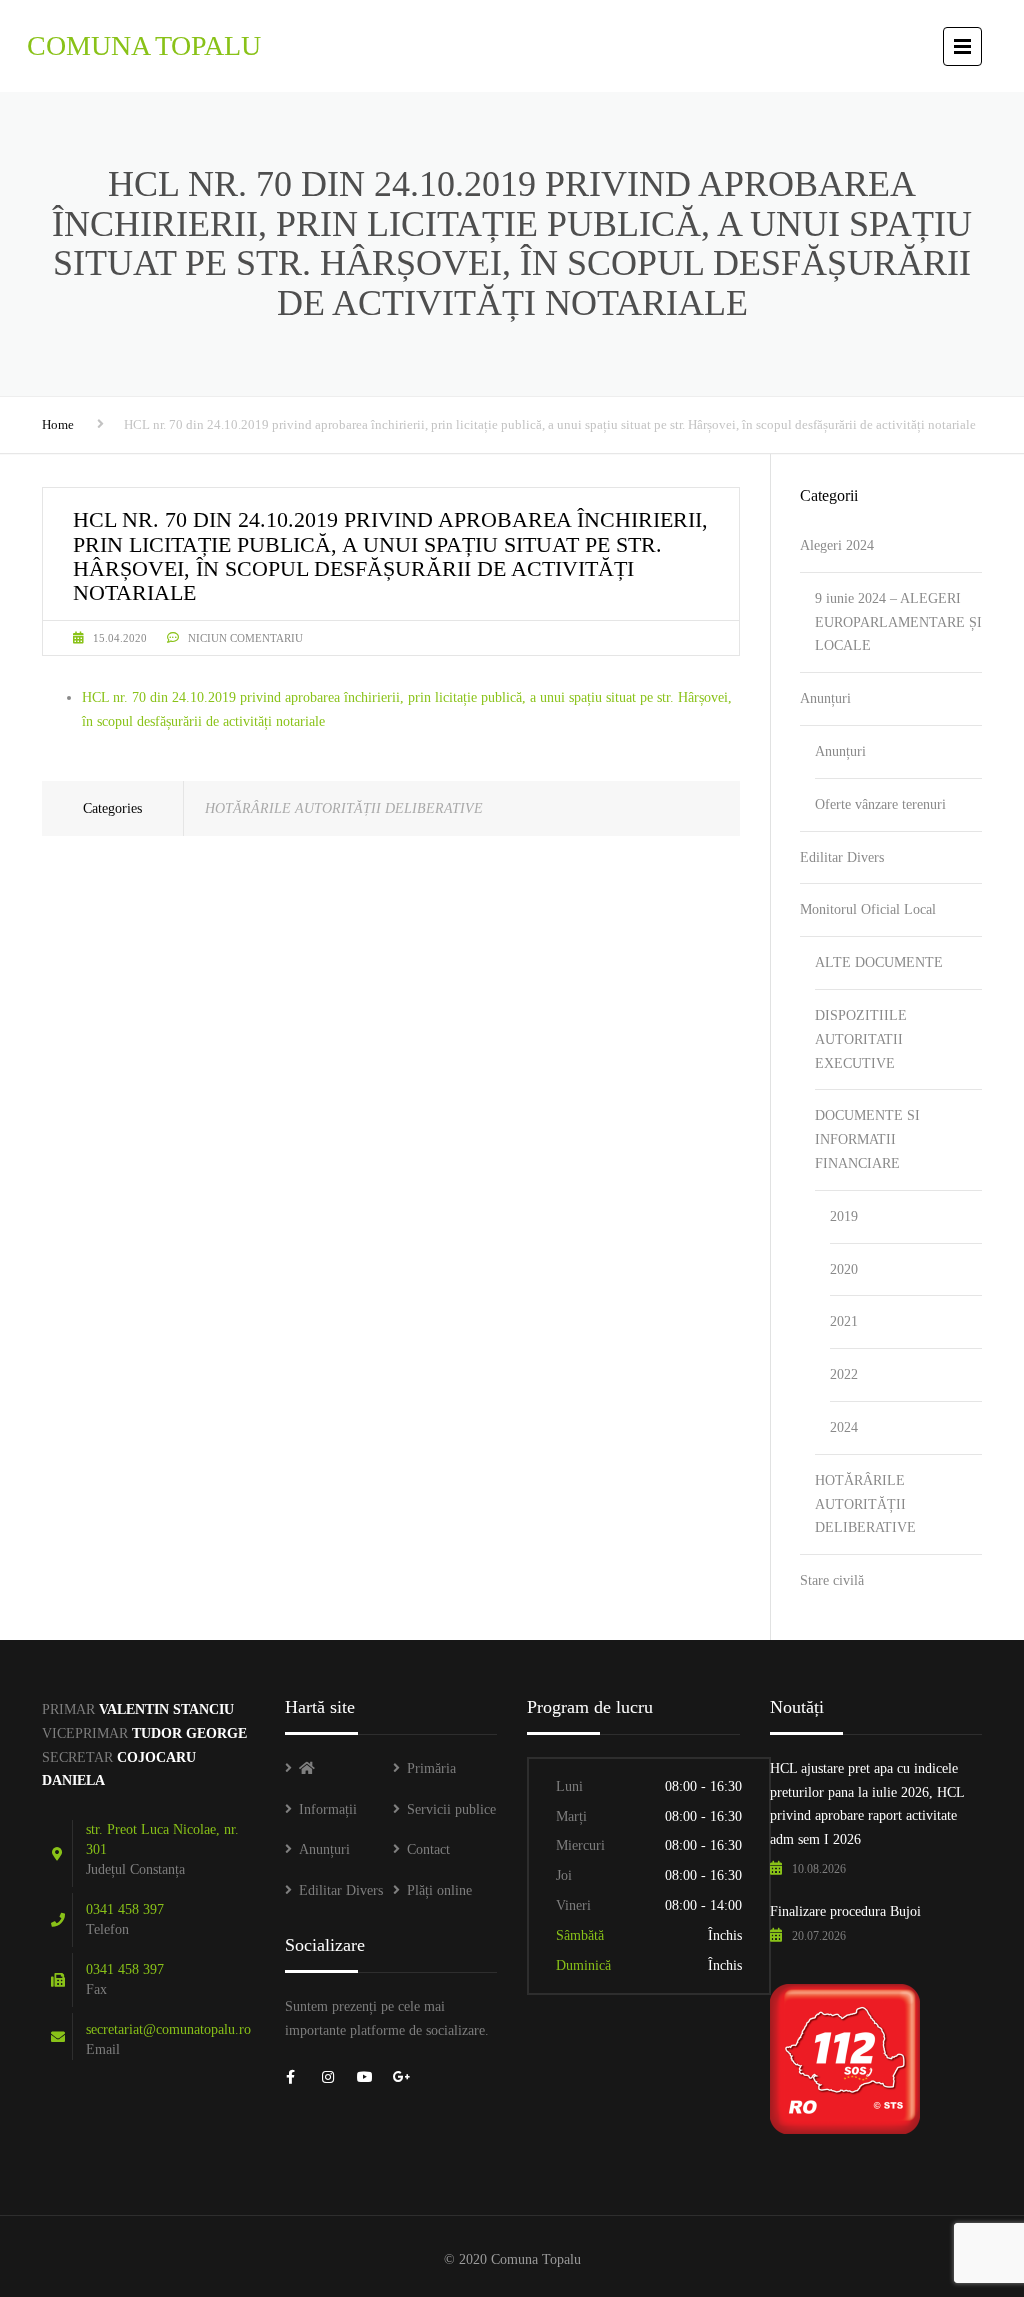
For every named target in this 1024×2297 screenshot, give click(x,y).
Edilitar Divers (842, 857)
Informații (328, 1809)
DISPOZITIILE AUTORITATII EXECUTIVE (861, 1039)
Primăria (431, 1768)
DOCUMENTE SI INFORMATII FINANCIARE (867, 1139)
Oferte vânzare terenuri (880, 804)
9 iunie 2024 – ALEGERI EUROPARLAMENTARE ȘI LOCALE (898, 622)
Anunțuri (825, 698)
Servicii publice (451, 1809)
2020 (844, 1269)
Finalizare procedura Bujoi (845, 1911)
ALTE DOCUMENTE (879, 962)
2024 (844, 1427)
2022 (844, 1374)
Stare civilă (832, 1580)
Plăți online (439, 1890)
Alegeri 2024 (837, 545)
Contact (428, 1849)
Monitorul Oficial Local (868, 909)
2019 (844, 1216)
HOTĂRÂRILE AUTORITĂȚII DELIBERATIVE (344, 808)
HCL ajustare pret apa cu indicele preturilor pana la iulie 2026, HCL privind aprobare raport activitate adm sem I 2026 (867, 1804)
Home (58, 424)
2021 (844, 1321)
